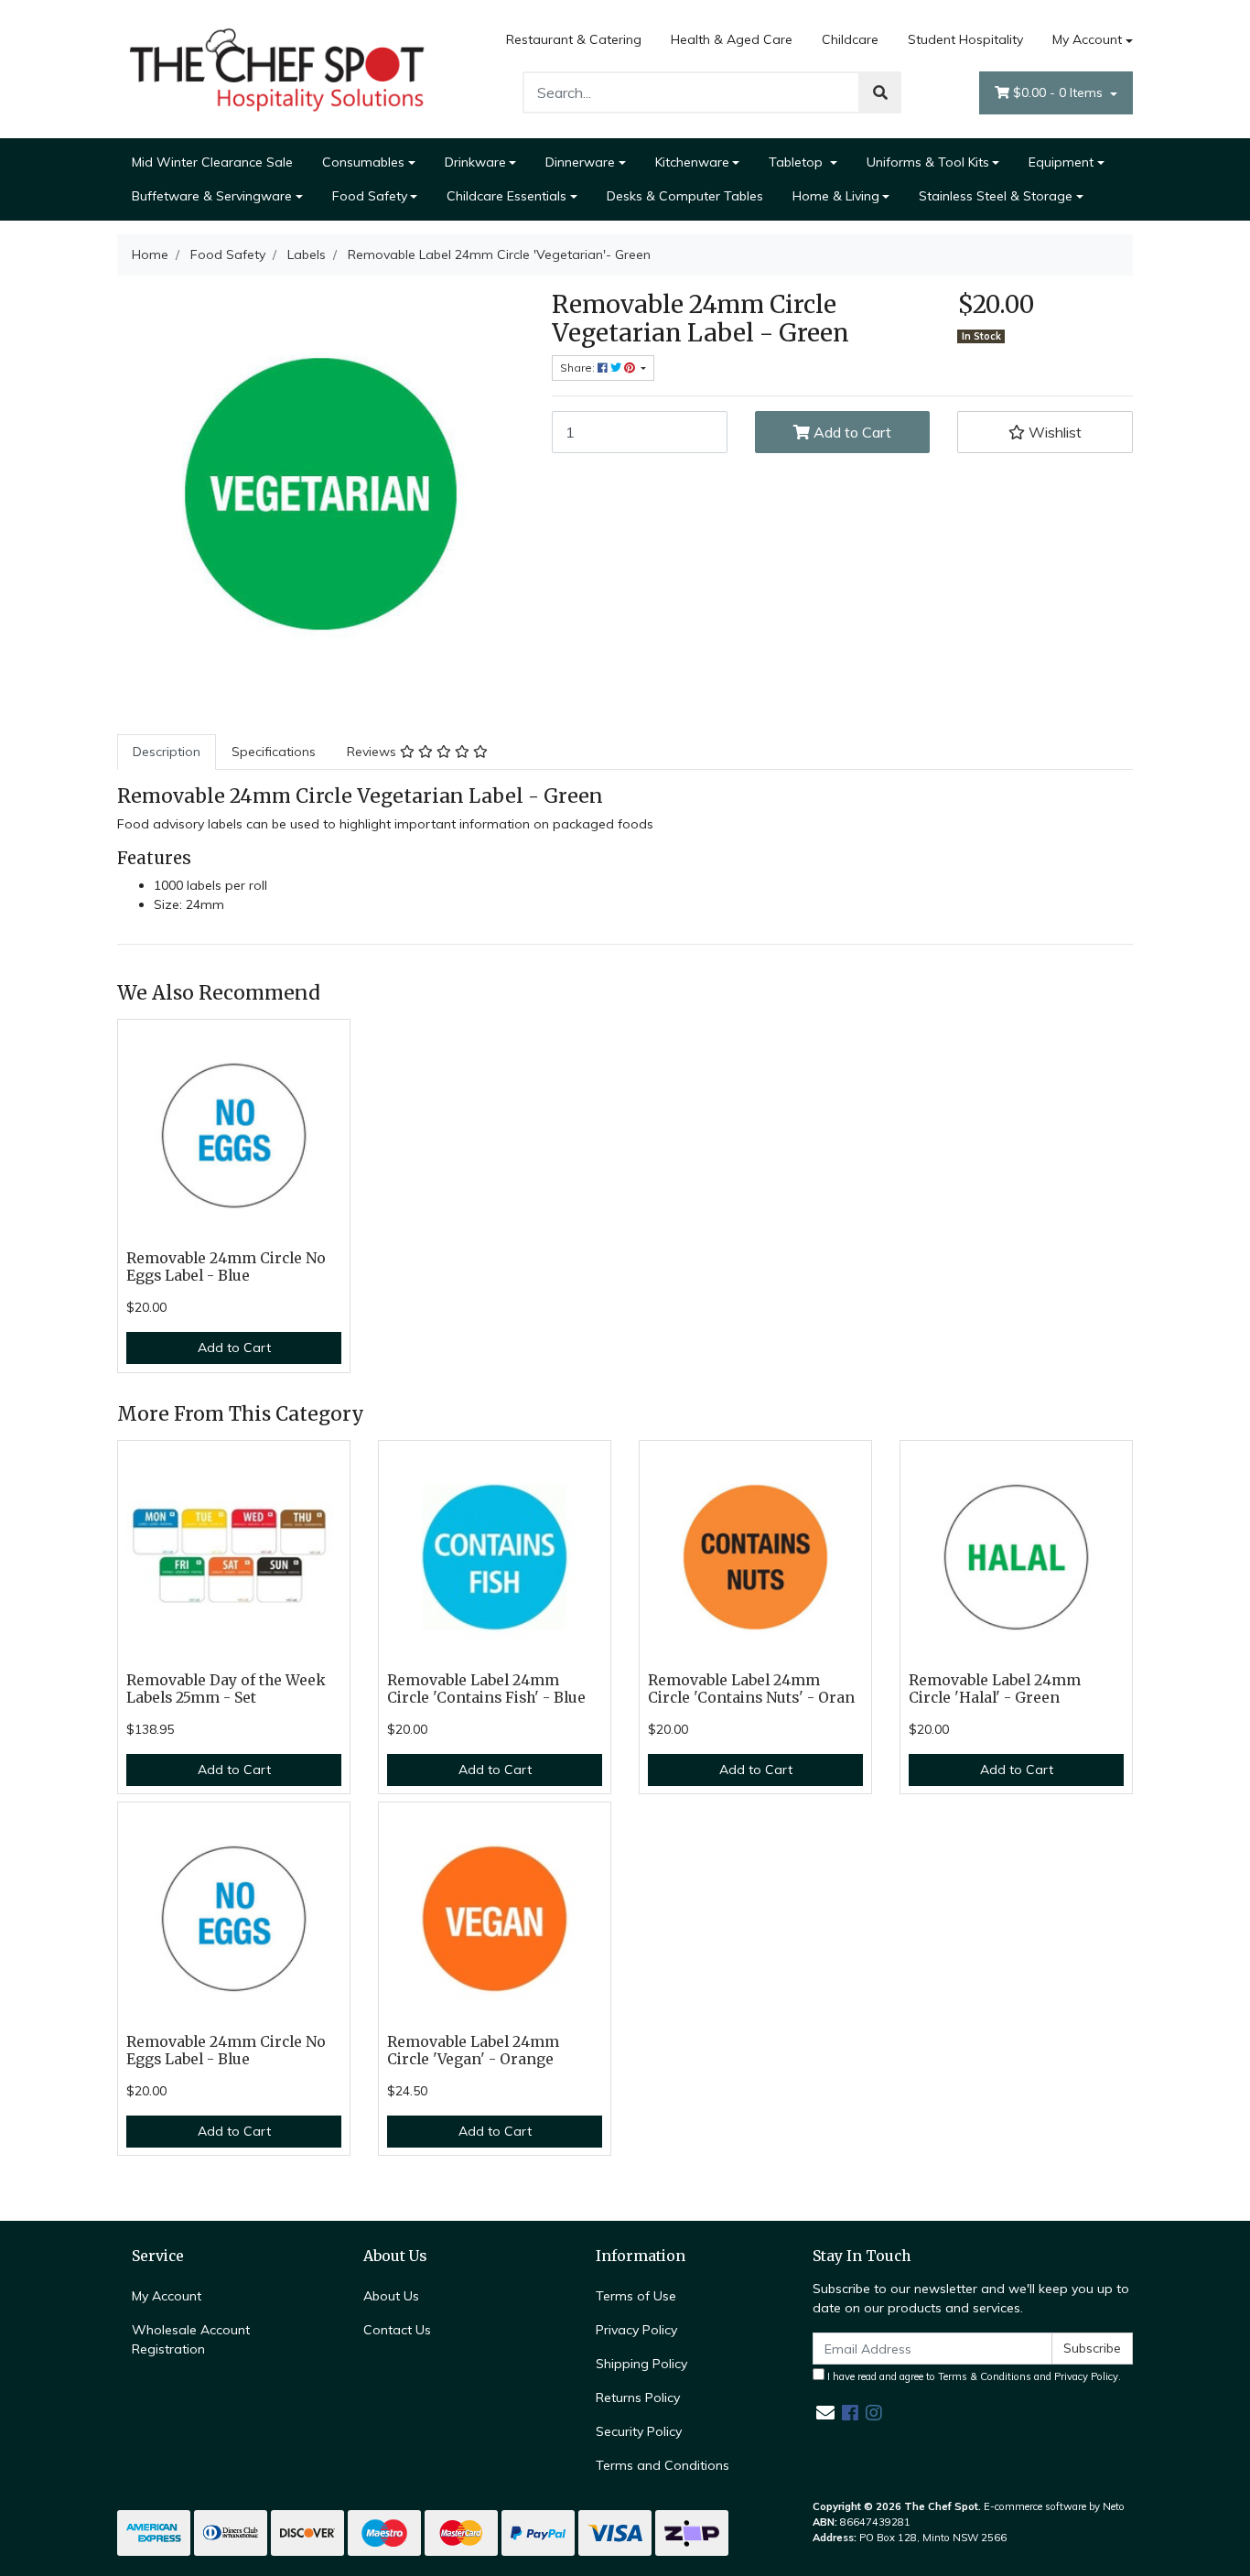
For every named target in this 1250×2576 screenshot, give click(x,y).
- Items (1060, 92)
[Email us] (825, 2413)
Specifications (274, 752)
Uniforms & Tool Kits (928, 162)
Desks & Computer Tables (685, 196)
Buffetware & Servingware (212, 196)
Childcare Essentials (506, 196)
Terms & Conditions (985, 2376)
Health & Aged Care (732, 39)
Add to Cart (851, 432)
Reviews (373, 752)
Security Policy (639, 2431)
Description (167, 752)
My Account (1087, 39)
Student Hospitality (965, 39)
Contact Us (397, 2330)
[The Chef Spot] (277, 68)
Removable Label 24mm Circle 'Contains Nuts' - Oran (751, 1689)
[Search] (880, 92)
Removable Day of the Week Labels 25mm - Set (226, 1689)
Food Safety (370, 196)
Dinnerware (580, 162)
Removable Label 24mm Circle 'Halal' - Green (995, 1689)
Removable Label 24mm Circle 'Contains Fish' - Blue (486, 1689)
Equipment (1061, 162)
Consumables (363, 162)
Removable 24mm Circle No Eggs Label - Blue (226, 1267)
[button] (1045, 432)
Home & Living (836, 196)
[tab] (167, 752)
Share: (579, 368)
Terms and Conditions (663, 2465)
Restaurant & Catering (574, 39)
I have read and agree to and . (973, 2376)
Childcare (850, 39)
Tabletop (797, 162)
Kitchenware (692, 162)
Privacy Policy (636, 2330)
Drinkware (475, 162)
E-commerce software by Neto (1054, 2506)
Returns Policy (638, 2397)
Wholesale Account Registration (191, 2339)
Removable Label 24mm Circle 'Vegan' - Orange (473, 2051)
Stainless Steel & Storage (996, 196)
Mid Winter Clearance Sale (212, 162)
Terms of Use (636, 2296)
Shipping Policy (641, 2364)
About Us (391, 2296)
